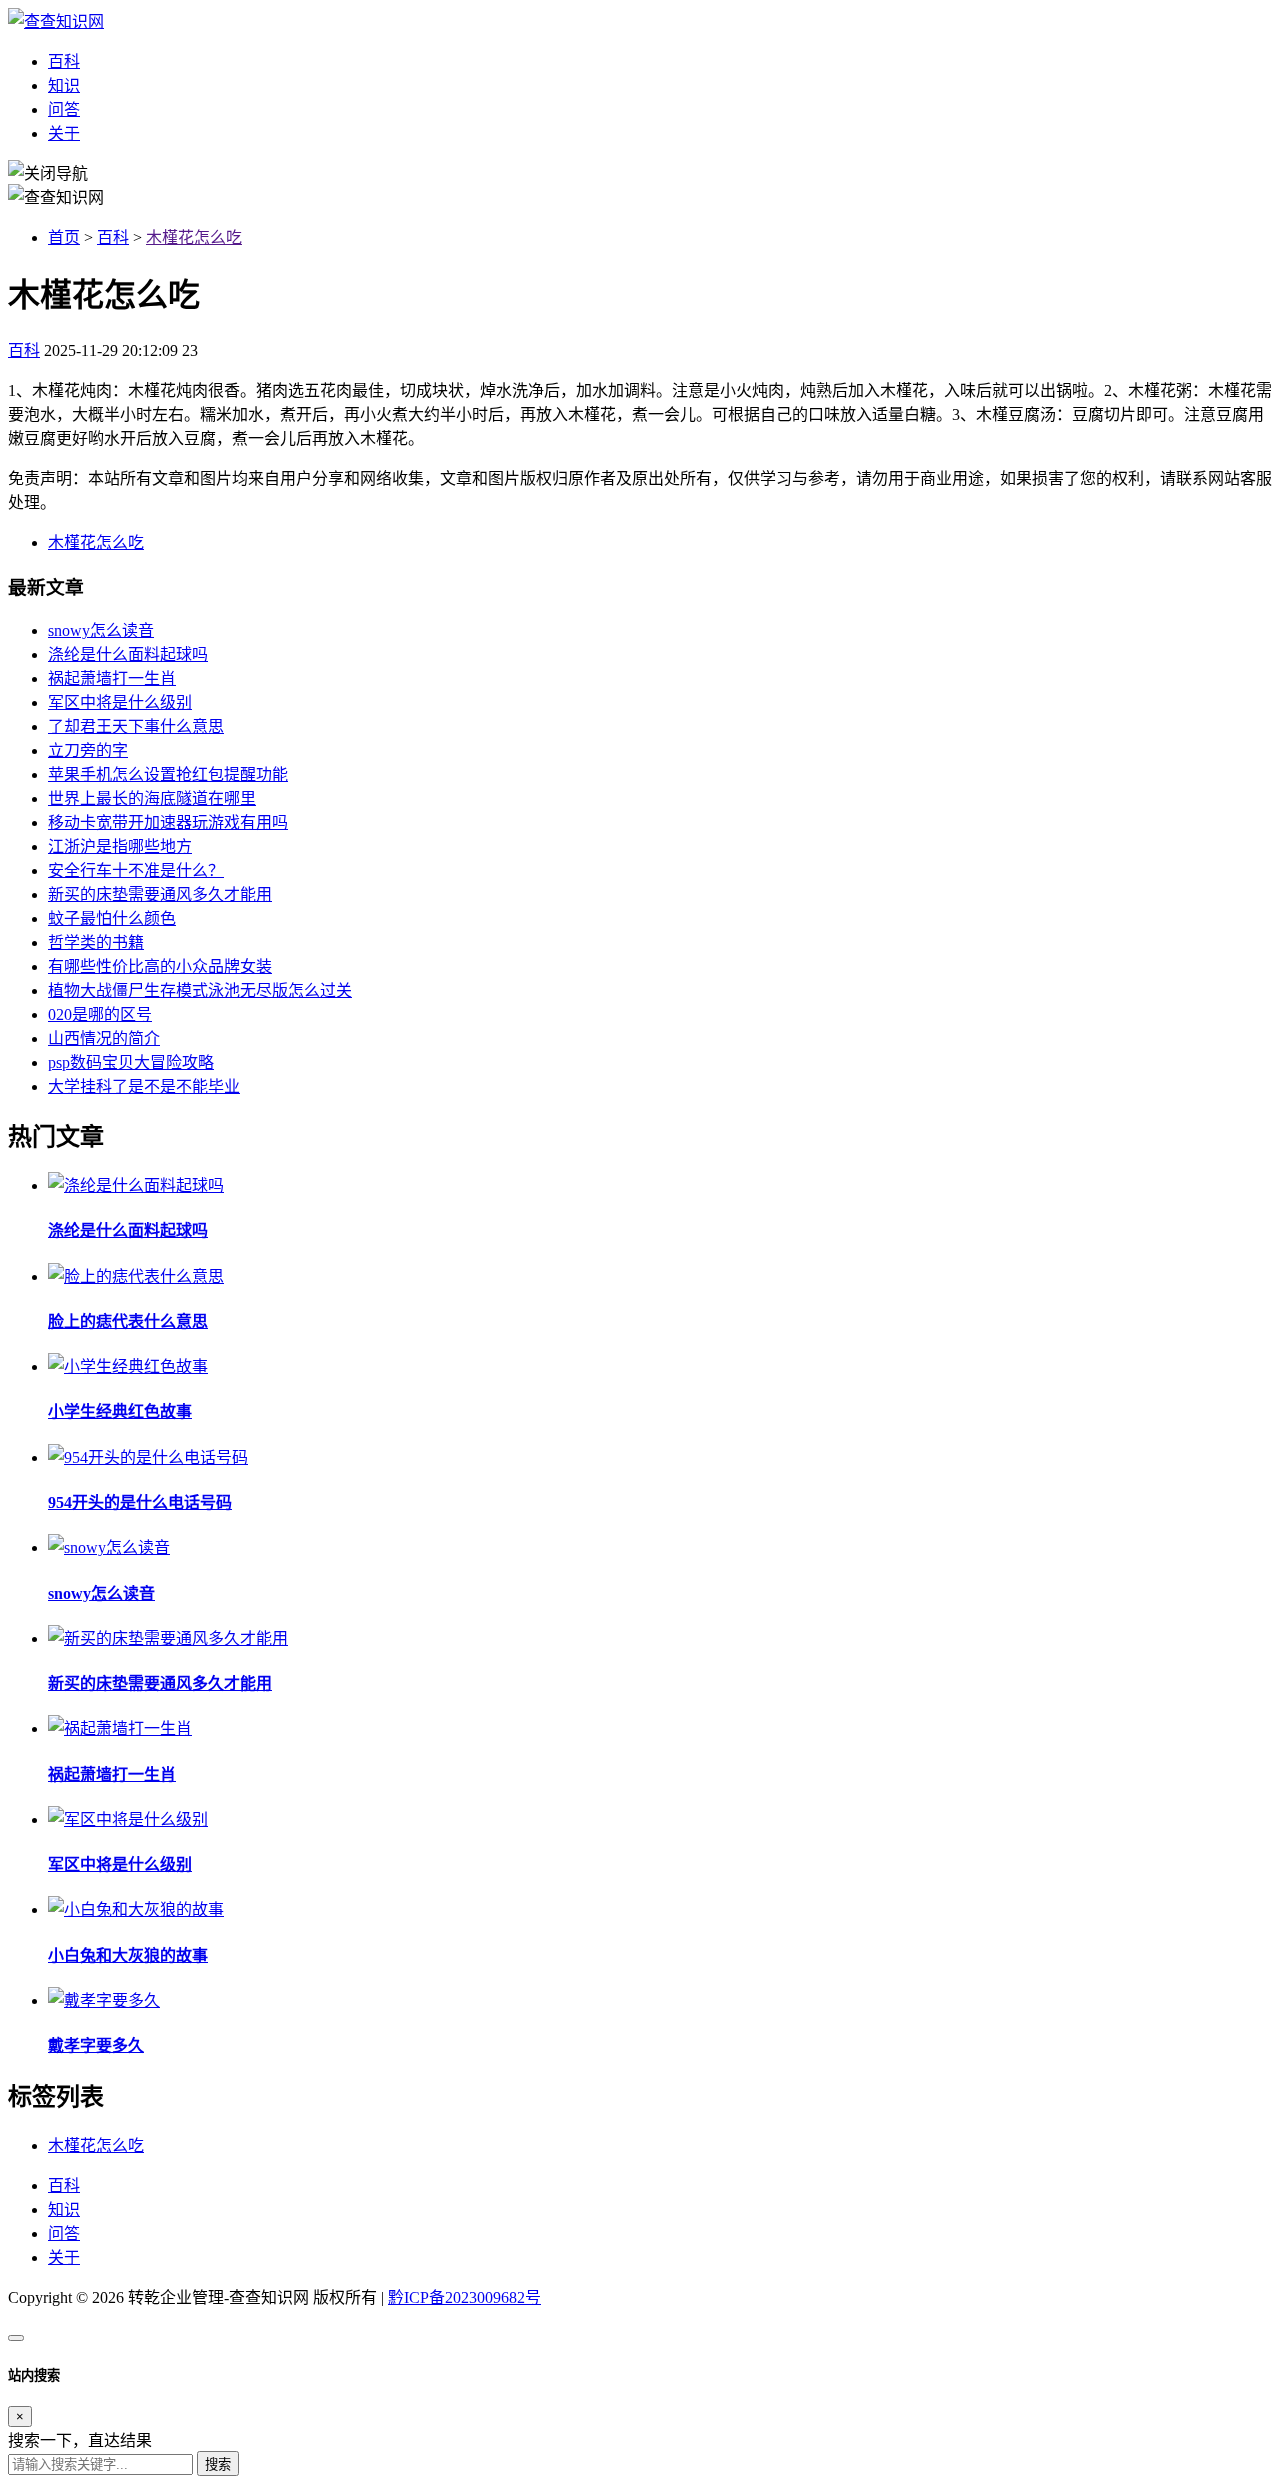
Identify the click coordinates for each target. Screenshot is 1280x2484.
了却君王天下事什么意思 (136, 726)
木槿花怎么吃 (194, 237)
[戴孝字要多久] (104, 2000)
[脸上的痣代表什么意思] (136, 1276)
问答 (64, 109)
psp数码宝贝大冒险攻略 (131, 1062)
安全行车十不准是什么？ (136, 870)
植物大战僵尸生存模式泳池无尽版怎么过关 (200, 990)
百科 (64, 61)
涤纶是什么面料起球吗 (128, 654)
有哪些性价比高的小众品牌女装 (160, 966)
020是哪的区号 (100, 1014)
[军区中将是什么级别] (128, 1819)
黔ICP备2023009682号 (464, 2297)
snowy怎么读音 (101, 630)
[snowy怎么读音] (109, 1547)
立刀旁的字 (88, 750)
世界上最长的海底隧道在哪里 (152, 798)
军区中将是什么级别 (120, 702)
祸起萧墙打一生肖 (112, 678)
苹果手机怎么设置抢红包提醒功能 (168, 774)
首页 (64, 237)
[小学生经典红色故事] (128, 1366)
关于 (64, 133)
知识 (64, 85)
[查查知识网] (56, 21)
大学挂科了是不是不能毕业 (144, 1086)
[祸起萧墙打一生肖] (120, 1728)
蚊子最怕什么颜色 (112, 918)
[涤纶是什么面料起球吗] (136, 1185)
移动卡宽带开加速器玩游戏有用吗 (168, 822)
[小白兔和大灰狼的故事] (136, 1909)
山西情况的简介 (104, 1038)
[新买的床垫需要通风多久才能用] (168, 1638)
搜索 (218, 2464)
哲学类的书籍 (96, 942)
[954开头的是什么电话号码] (148, 1457)
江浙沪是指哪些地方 (120, 846)
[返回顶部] (16, 2338)
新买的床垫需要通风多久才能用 (160, 894)
